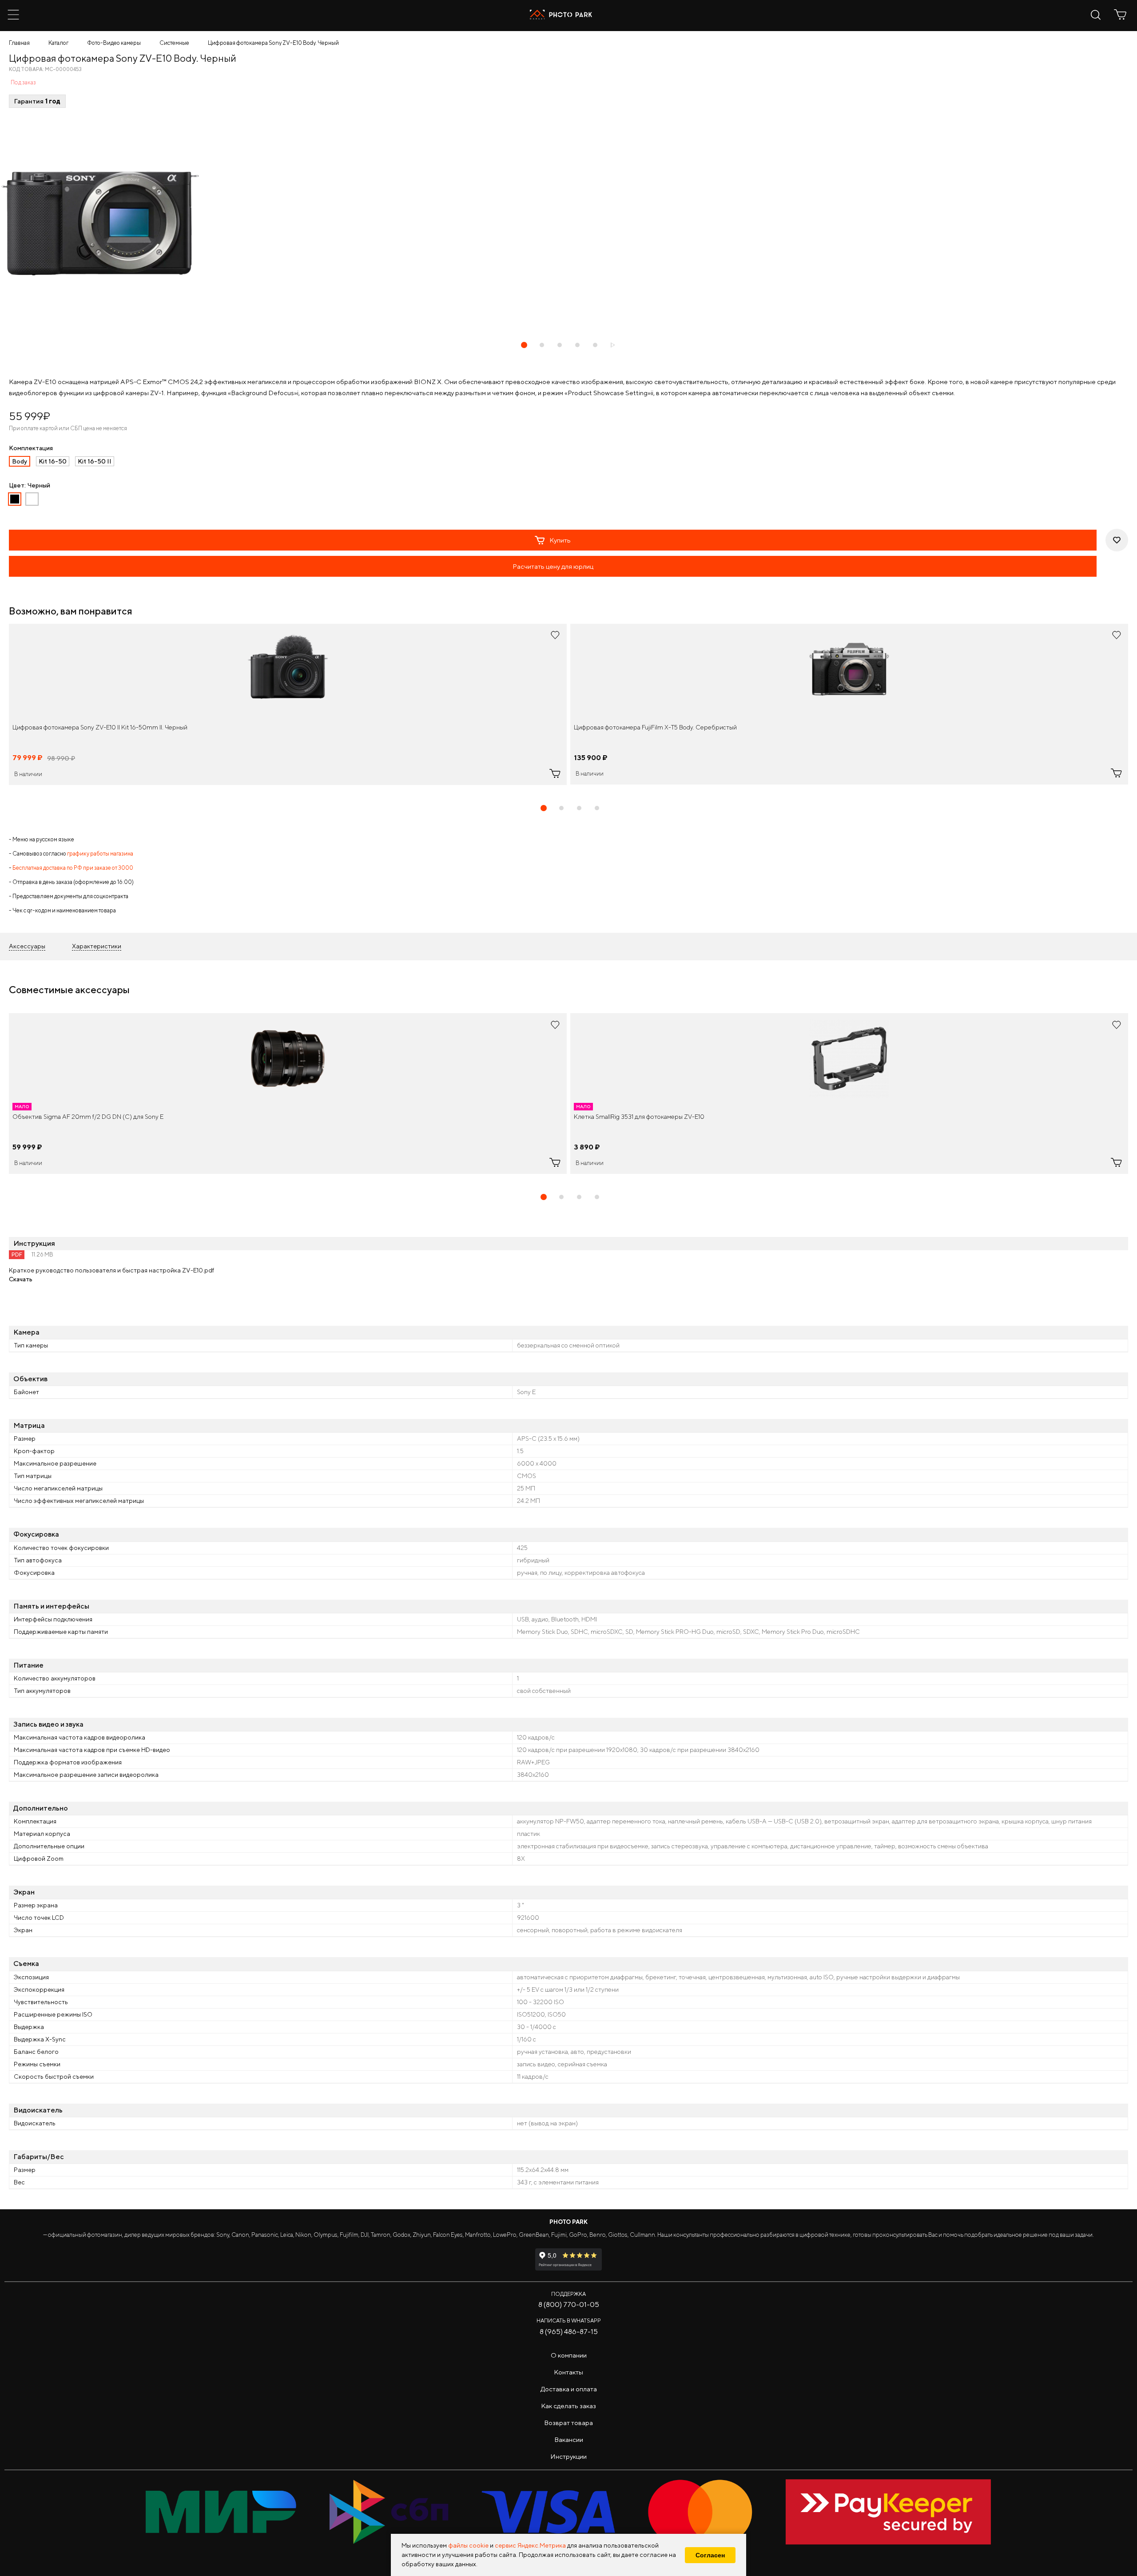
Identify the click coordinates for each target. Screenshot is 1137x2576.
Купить (560, 540)
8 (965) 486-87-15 (569, 2332)
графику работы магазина (100, 854)
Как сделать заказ (568, 2406)
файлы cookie (468, 2545)
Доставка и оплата (569, 2389)
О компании (569, 2355)
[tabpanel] (288, 704)
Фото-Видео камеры (114, 43)
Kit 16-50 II (95, 461)
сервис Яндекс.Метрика (530, 2545)
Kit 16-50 (53, 461)
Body (20, 461)
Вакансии (569, 2439)
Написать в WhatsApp (569, 2320)
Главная (19, 43)
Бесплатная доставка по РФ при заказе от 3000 (73, 868)
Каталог (58, 43)
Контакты (568, 2372)
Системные (174, 43)
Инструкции (568, 2456)
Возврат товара (568, 2423)
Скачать (21, 1279)
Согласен (710, 2555)
